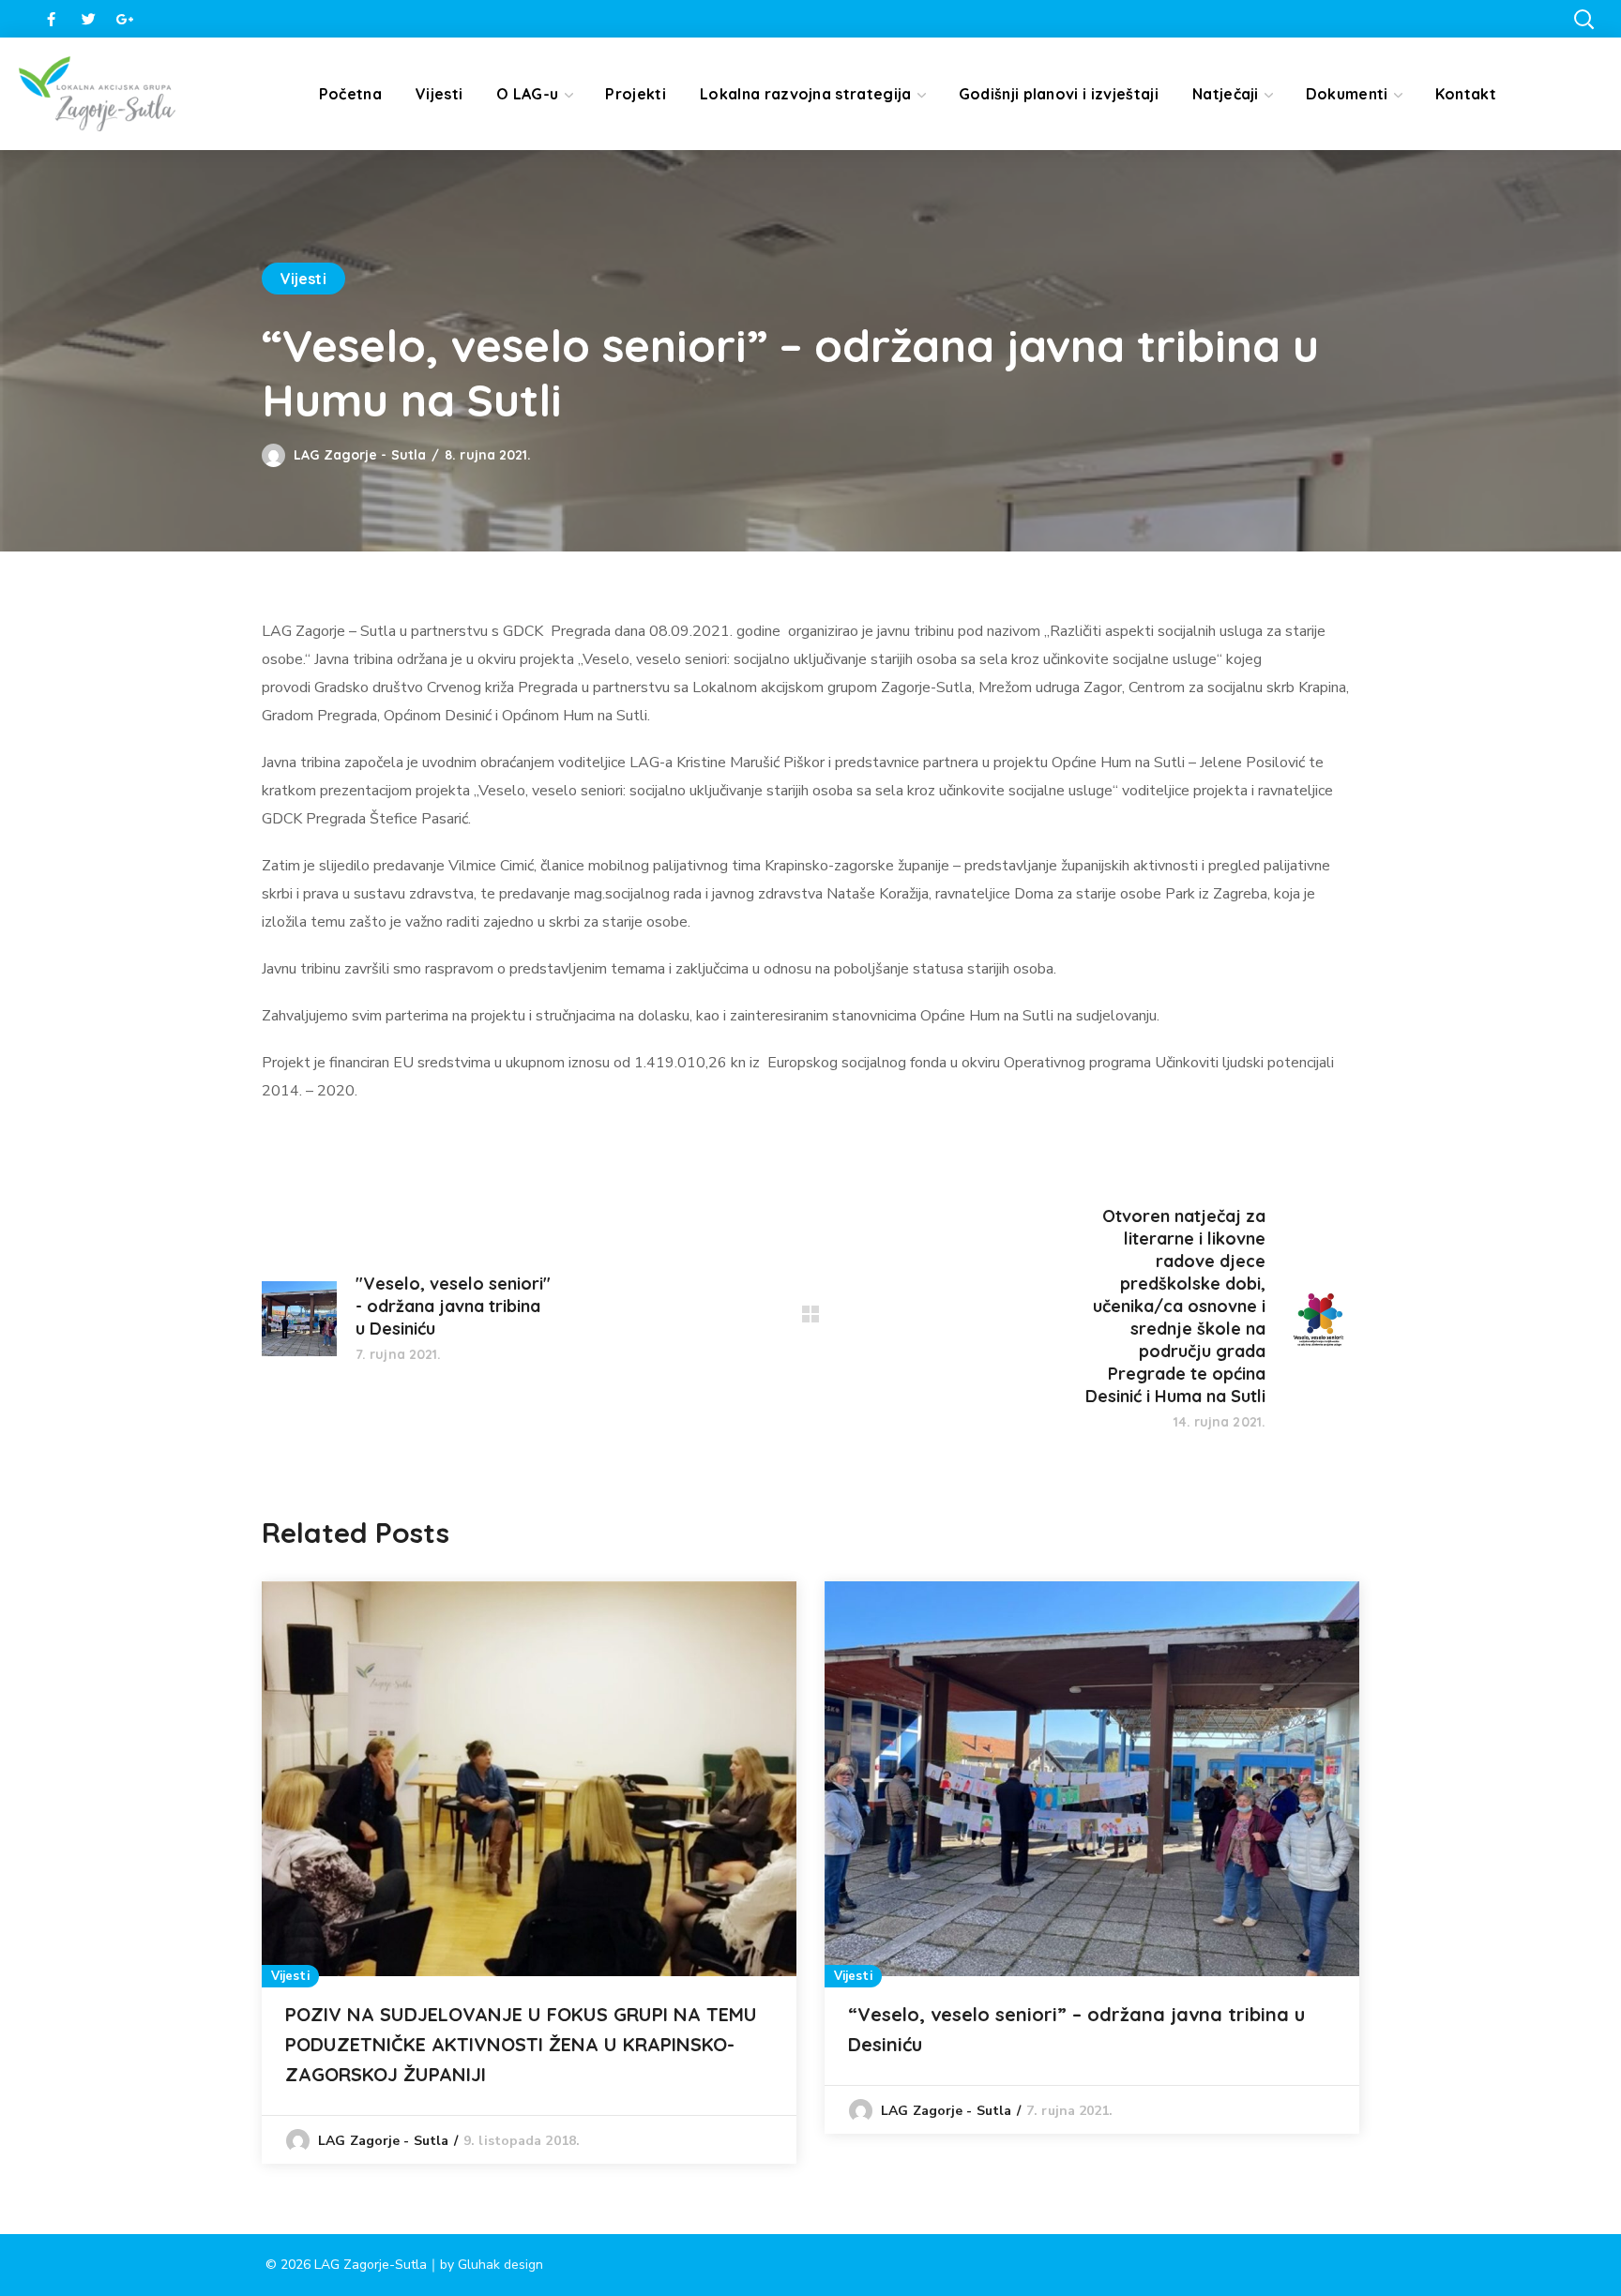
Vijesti (303, 279)
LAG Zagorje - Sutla (360, 455)
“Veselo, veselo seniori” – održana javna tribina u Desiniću (1076, 2029)
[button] (1583, 19)
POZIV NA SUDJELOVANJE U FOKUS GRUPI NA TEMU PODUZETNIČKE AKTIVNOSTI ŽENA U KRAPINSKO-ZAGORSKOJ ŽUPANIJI (521, 2044)
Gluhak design (500, 2265)
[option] (529, 1873)
